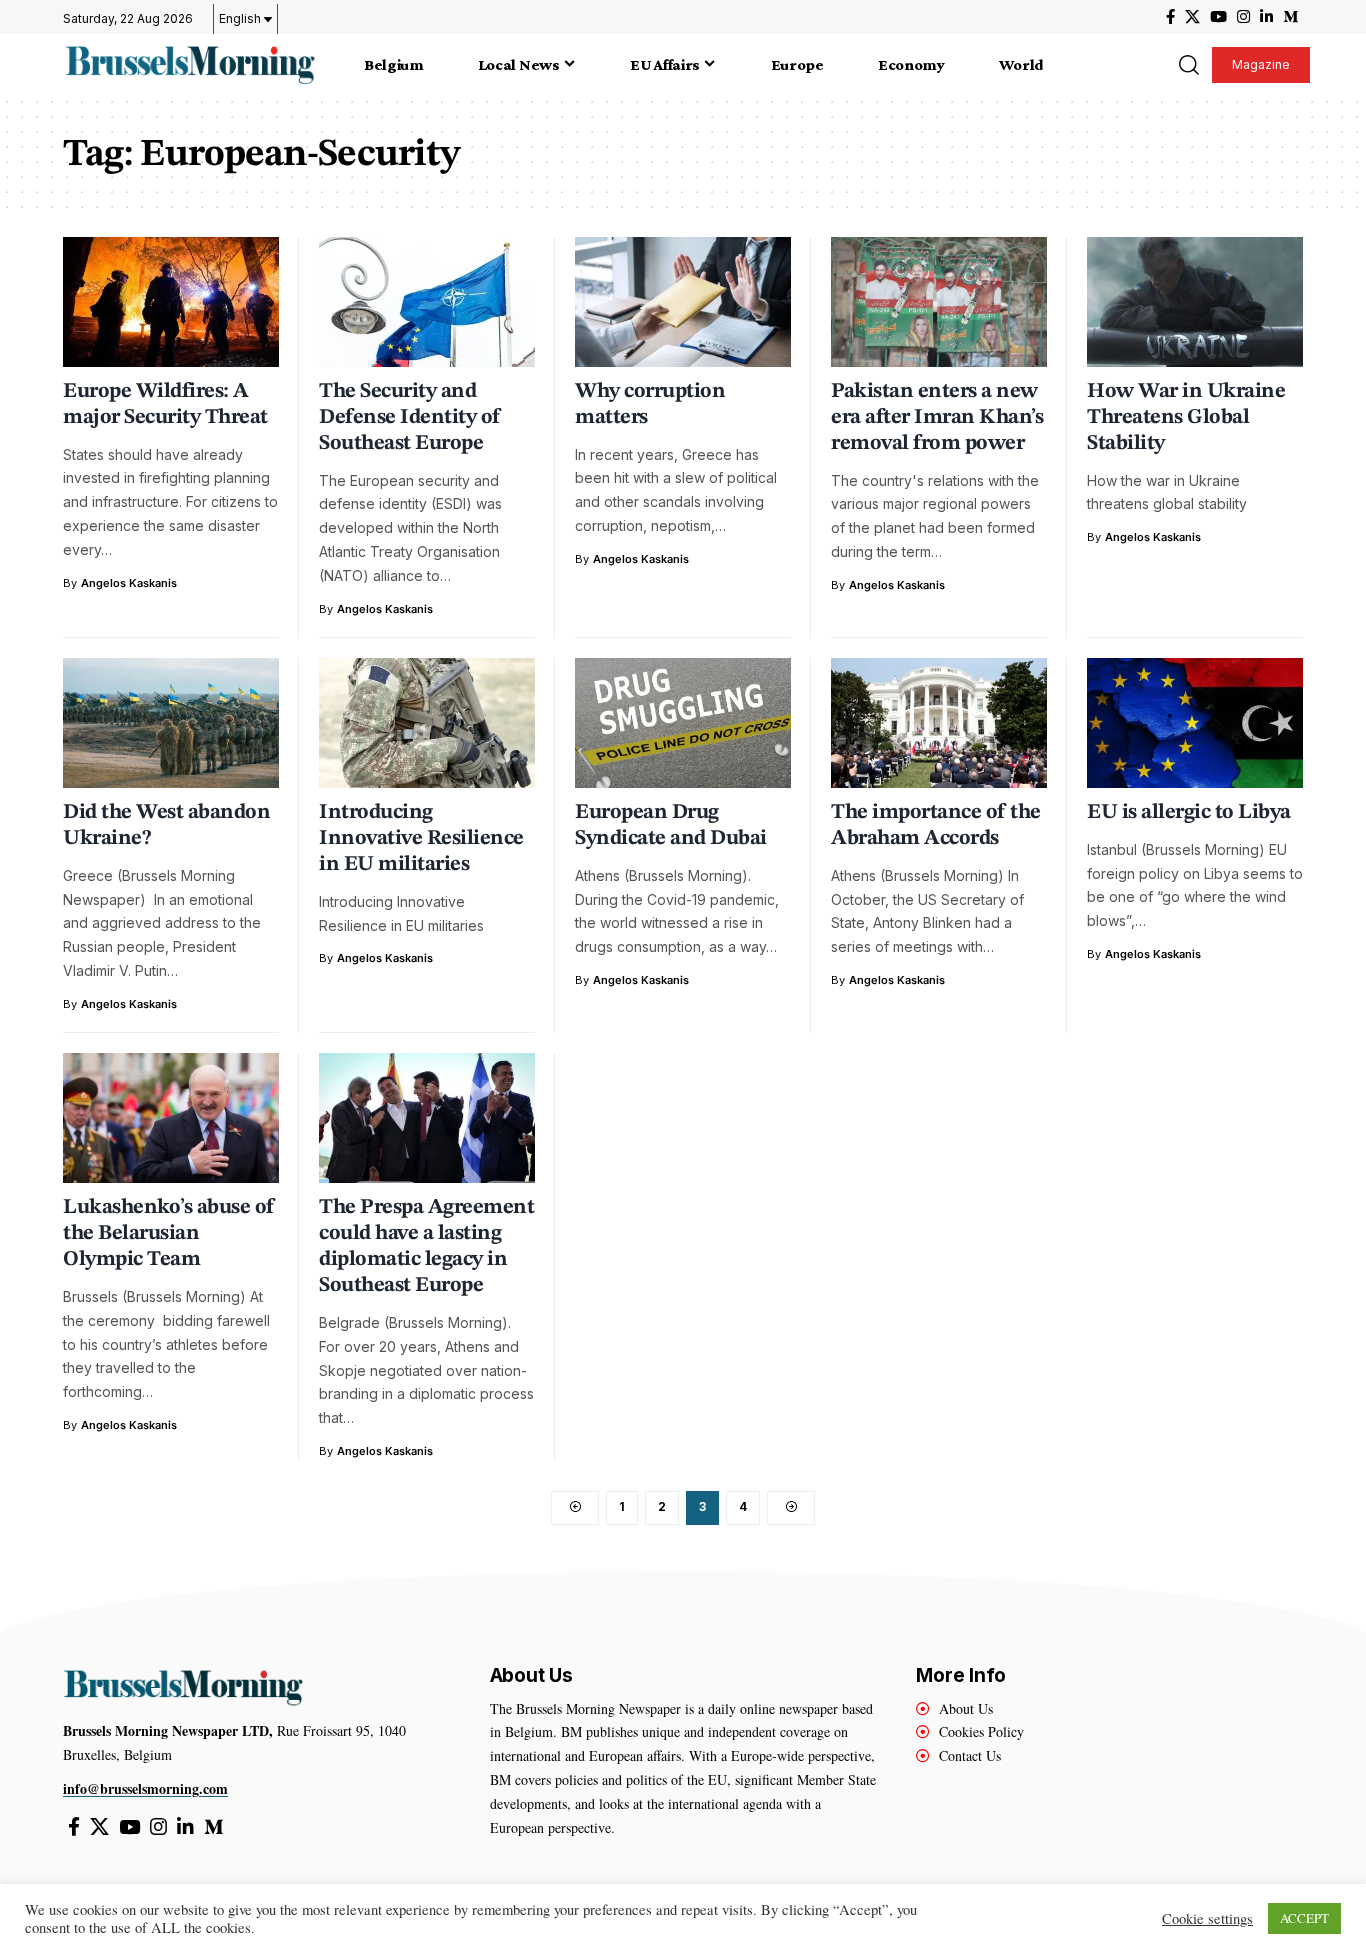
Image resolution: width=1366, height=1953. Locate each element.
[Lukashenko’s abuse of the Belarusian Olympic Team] (171, 1118)
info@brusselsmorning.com (145, 1788)
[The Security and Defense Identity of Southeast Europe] (427, 302)
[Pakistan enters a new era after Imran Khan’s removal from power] (939, 302)
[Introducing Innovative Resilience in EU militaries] (427, 723)
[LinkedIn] (1266, 17)
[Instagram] (1243, 17)
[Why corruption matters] (683, 302)
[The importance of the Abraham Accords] (939, 723)
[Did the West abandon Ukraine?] (171, 723)
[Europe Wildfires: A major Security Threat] (171, 302)
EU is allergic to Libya (1189, 812)
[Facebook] (1170, 17)
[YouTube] (1218, 17)
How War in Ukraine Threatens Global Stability (1186, 417)
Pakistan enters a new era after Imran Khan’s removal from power (937, 417)
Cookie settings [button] (1207, 1919)
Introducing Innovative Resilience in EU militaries (421, 838)
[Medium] (1290, 17)
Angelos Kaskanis (129, 583)
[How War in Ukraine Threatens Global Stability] (1195, 302)
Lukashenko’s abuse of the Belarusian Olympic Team (169, 1233)
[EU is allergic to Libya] (1195, 723)
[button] (1188, 65)
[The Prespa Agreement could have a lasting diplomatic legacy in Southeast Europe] (427, 1118)
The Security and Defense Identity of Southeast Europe (410, 417)
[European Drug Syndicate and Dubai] (683, 723)
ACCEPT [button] (1304, 1918)
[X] (1192, 17)
